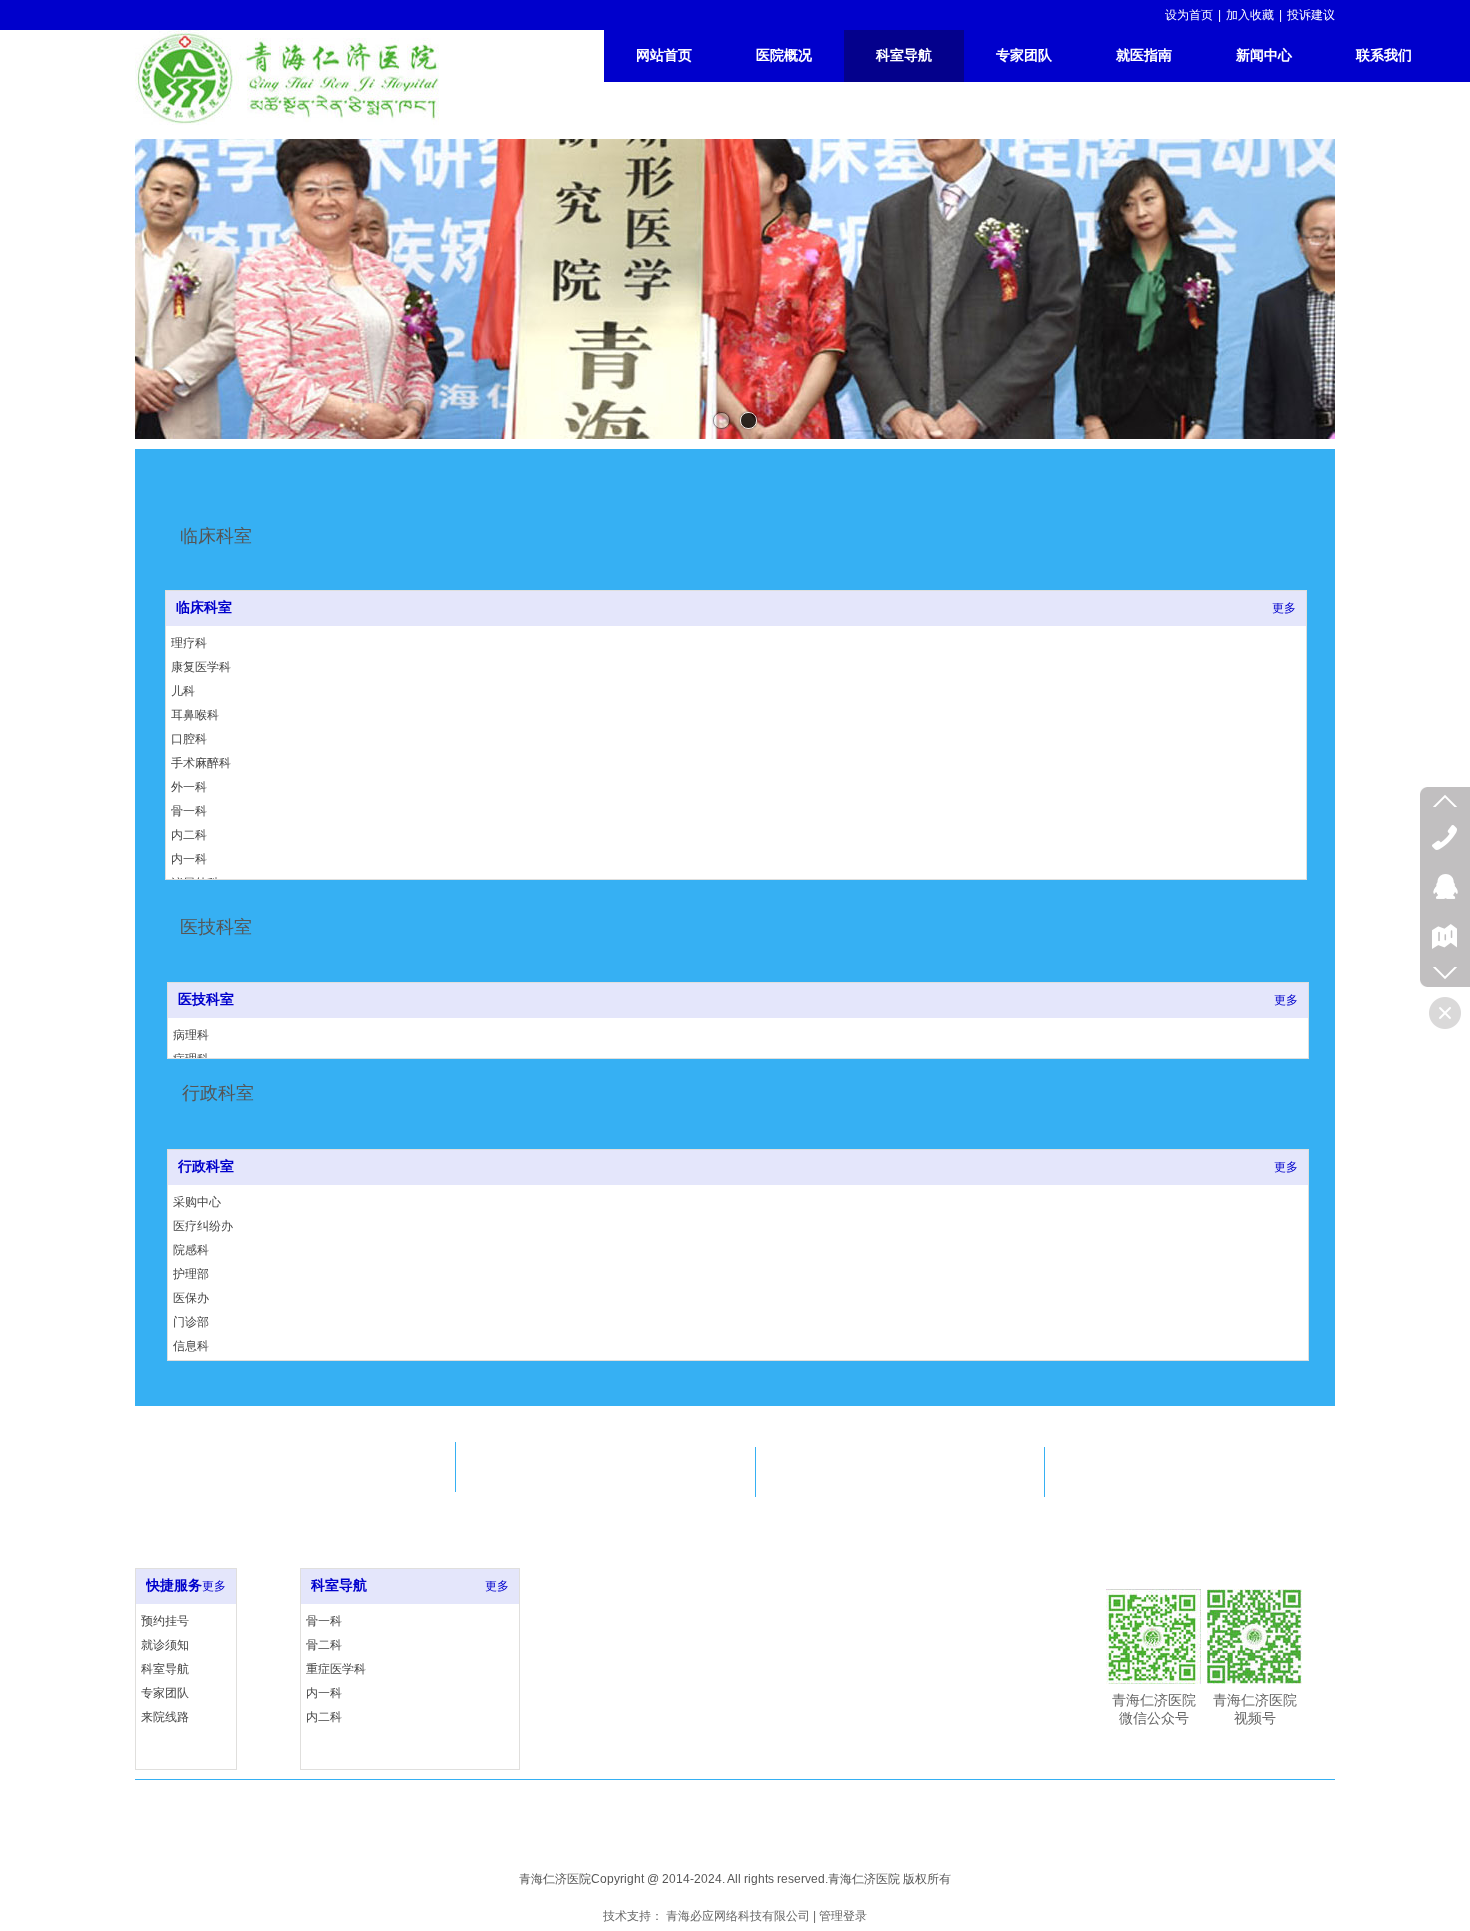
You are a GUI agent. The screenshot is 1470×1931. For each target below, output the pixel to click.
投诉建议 (1311, 15)
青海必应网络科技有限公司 (738, 1916)
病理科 (191, 1035)
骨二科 (324, 1645)
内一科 (189, 859)
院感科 (191, 1250)
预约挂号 (165, 1621)
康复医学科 (201, 667)
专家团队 (165, 1693)
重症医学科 (336, 1669)
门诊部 (191, 1322)
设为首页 (1189, 15)
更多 (1284, 608)
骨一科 (189, 811)
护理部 (191, 1274)
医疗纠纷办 (203, 1226)
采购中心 (197, 1202)
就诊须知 (165, 1645)
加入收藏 (1250, 15)
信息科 (191, 1346)
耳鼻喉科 (195, 715)
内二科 (189, 835)
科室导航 (165, 1669)
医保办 (191, 1298)
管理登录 (843, 1916)
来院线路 (165, 1717)
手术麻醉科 (201, 763)
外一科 (189, 787)
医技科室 (206, 999)
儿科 (183, 691)
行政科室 (206, 1166)
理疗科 (189, 643)
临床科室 (204, 607)
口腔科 (189, 739)
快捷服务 (174, 1585)
